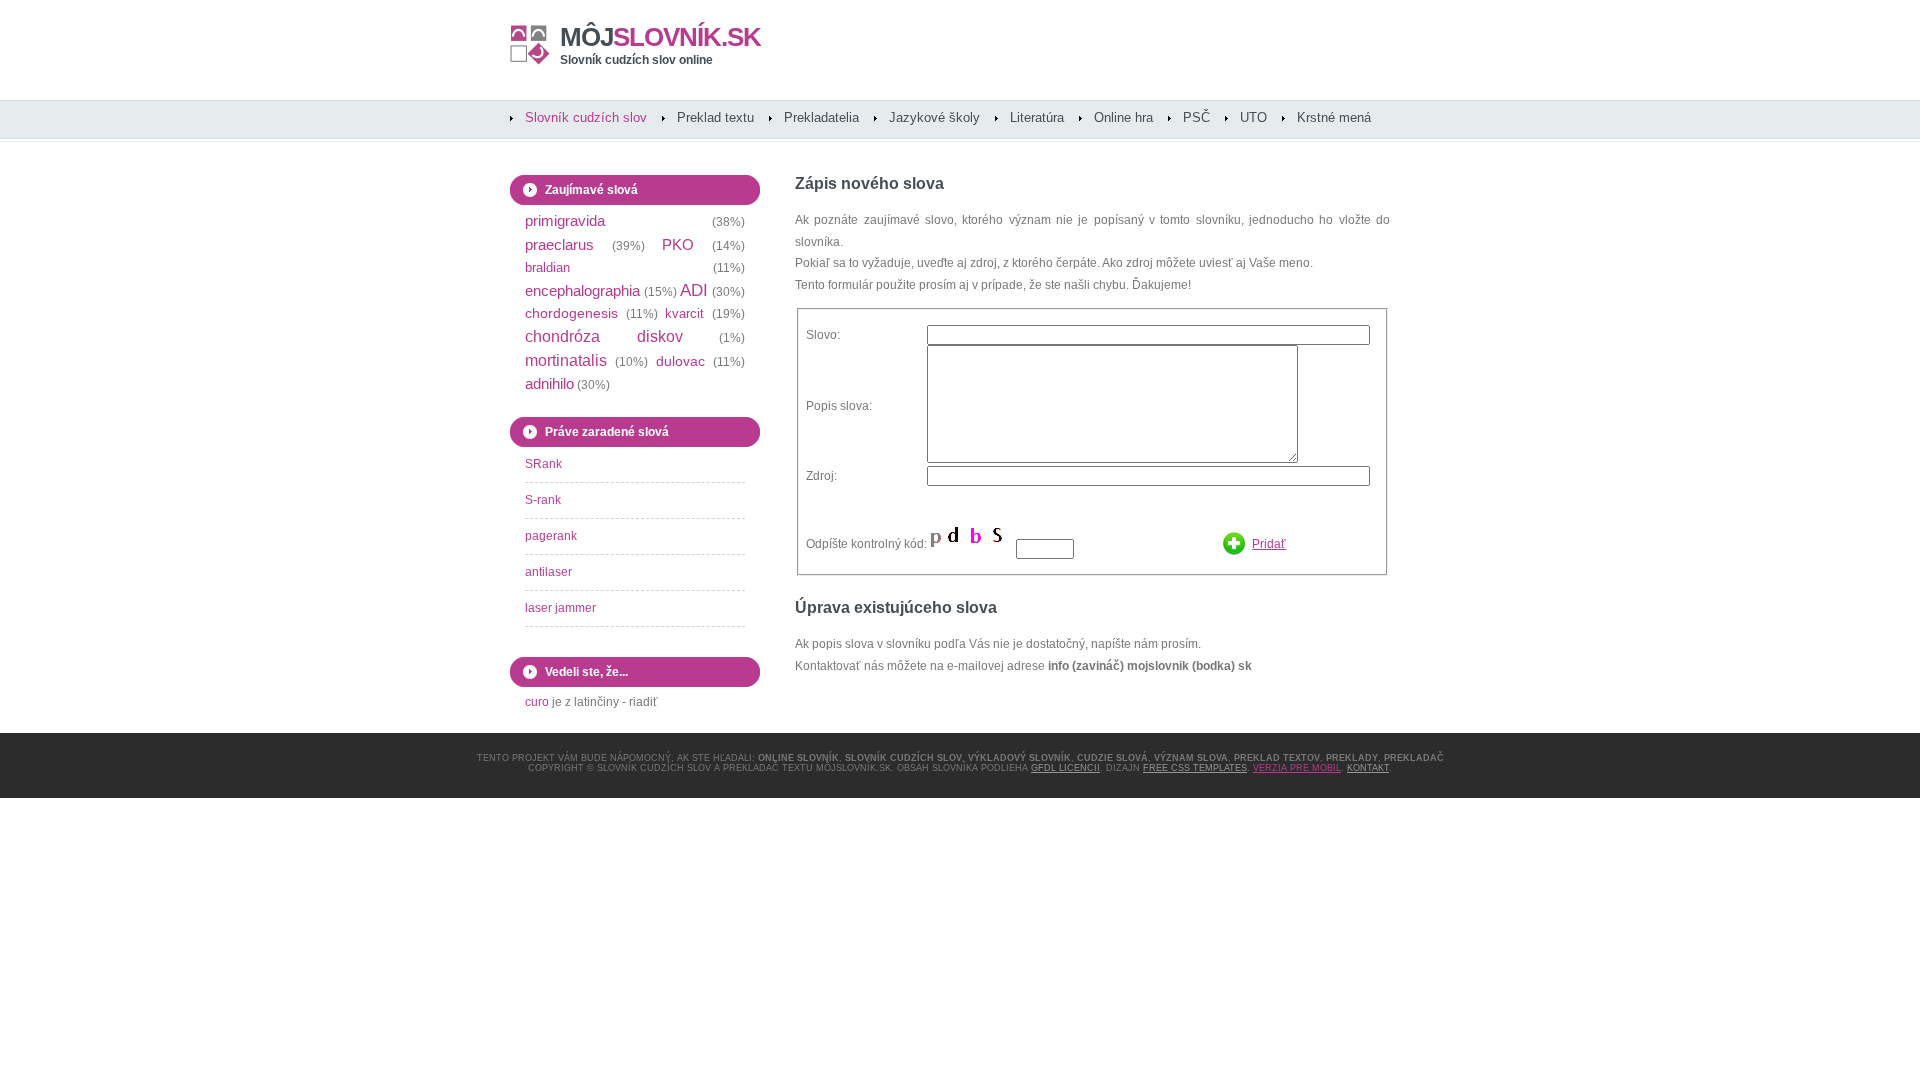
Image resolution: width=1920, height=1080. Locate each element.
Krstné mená (1334, 117)
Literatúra (1037, 117)
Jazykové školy (934, 117)
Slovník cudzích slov (586, 117)
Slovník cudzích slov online (636, 60)
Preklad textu (715, 117)
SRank (543, 464)
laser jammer (560, 608)
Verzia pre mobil (1297, 768)
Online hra (1123, 117)
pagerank (551, 536)
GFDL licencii (1065, 768)
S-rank (543, 500)
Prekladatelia (821, 117)
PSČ (1196, 117)
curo (537, 702)
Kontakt (1368, 768)
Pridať (1269, 544)
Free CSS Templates (1195, 768)
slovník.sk (660, 37)
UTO (1253, 117)
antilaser (548, 572)
